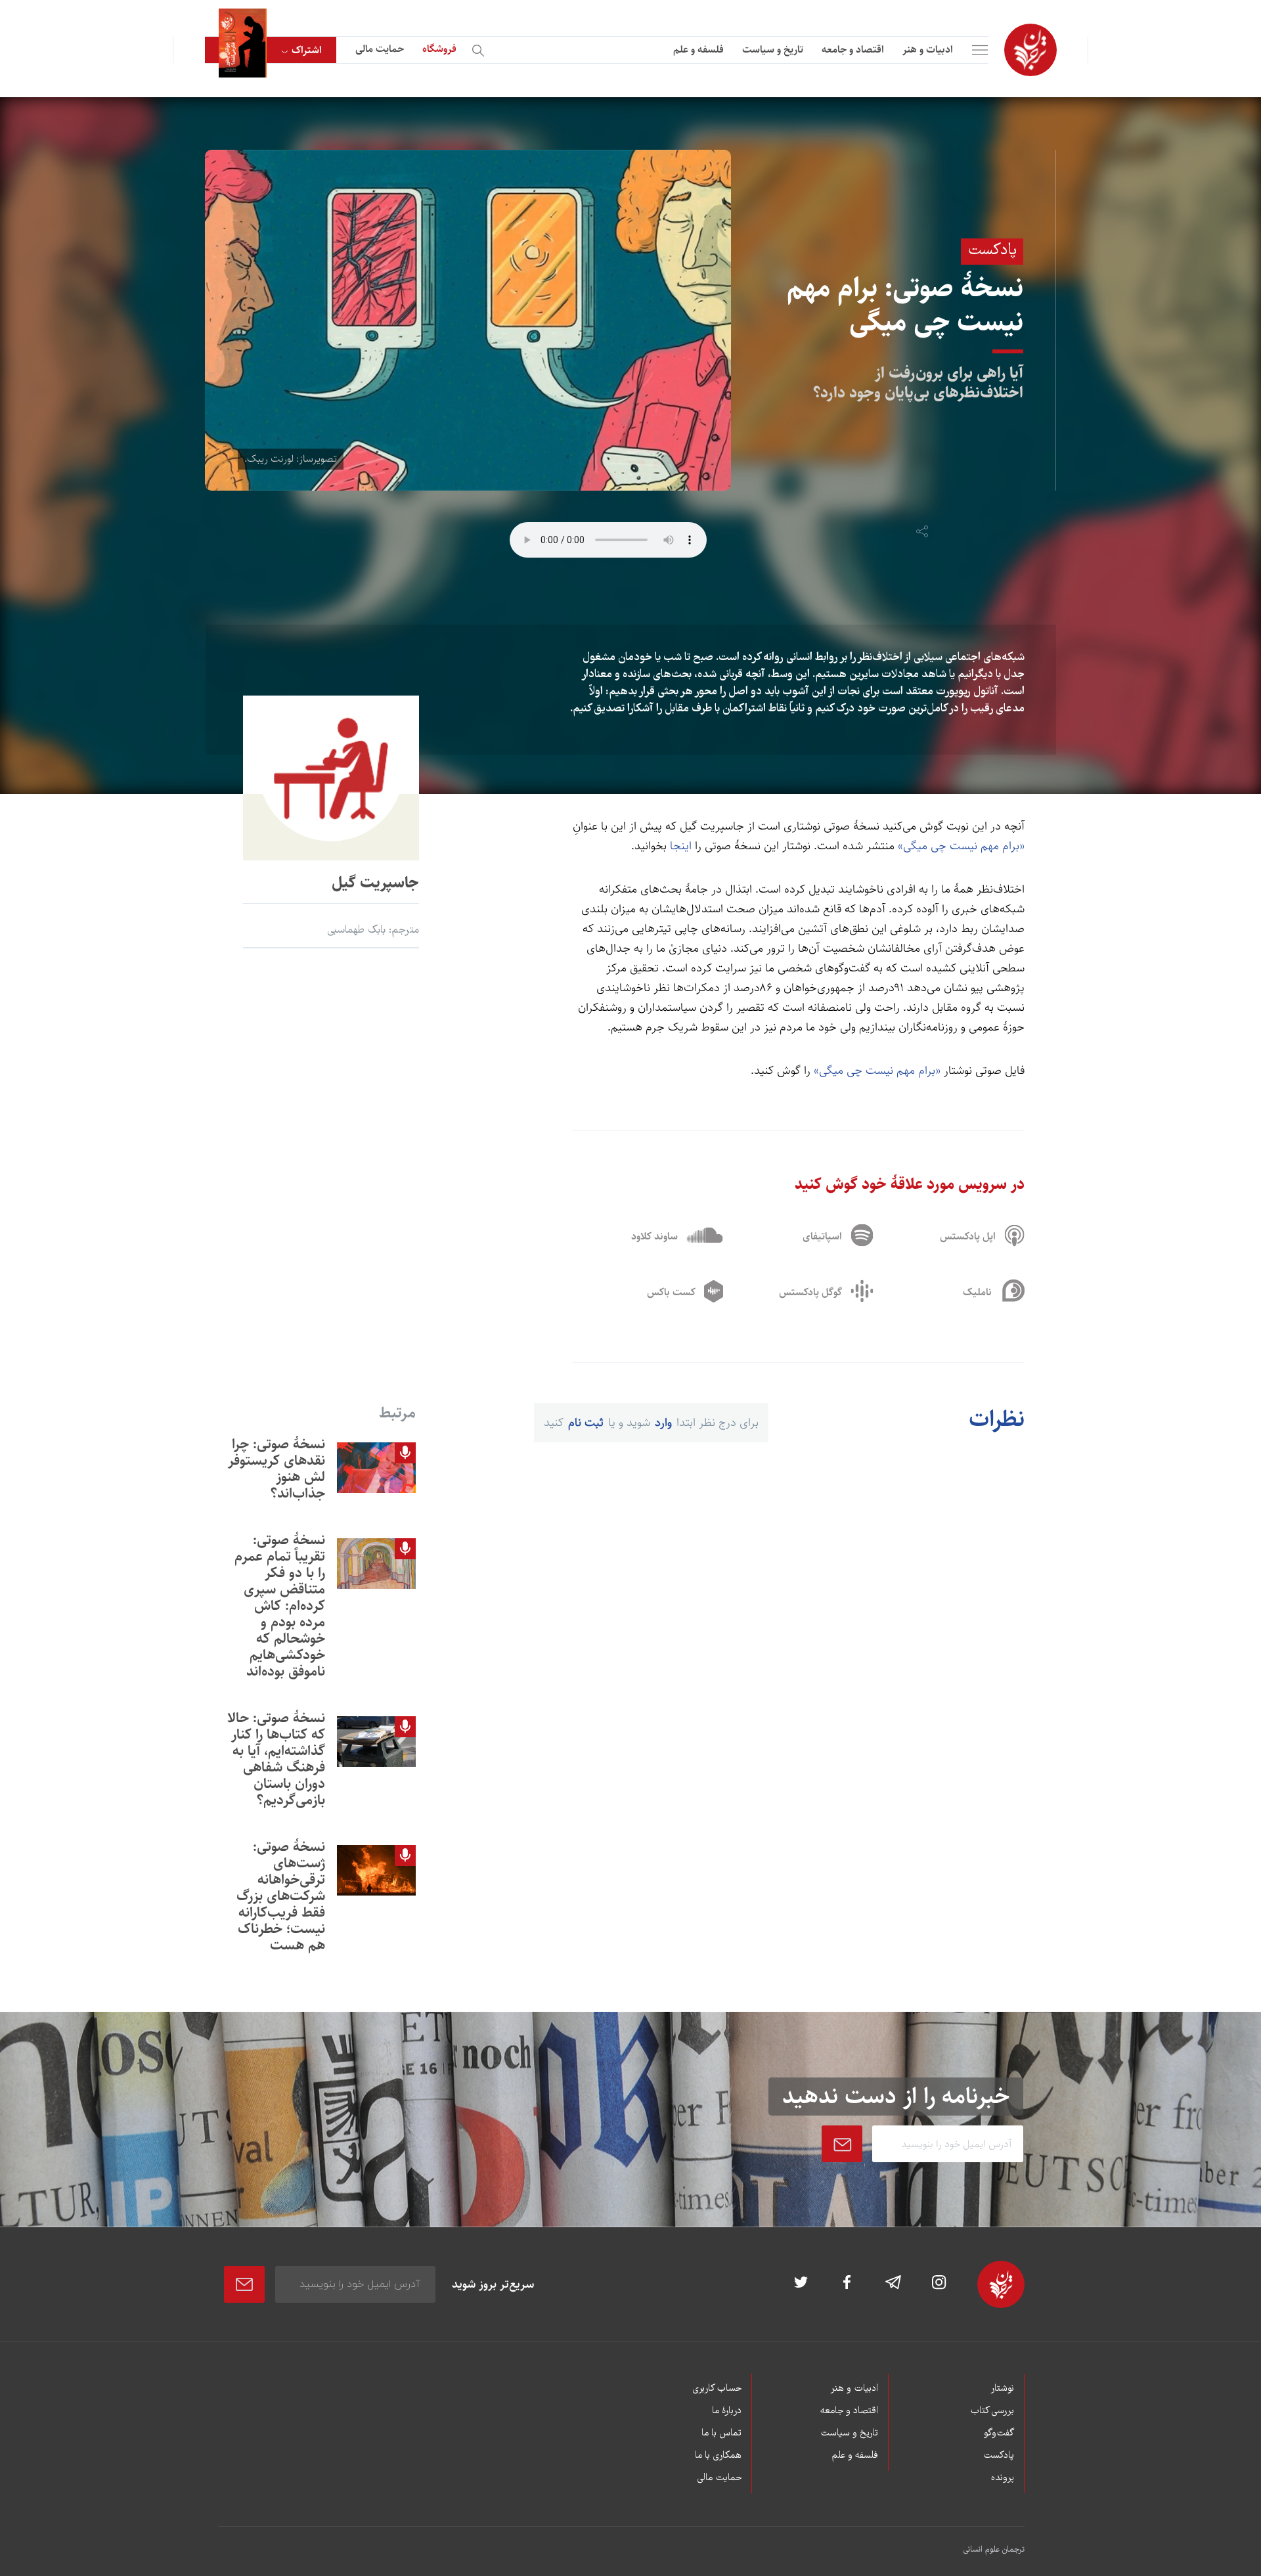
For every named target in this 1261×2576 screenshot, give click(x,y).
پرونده (1003, 2478)
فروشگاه (439, 49)
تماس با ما (721, 2433)
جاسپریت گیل (375, 883)
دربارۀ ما (727, 2411)
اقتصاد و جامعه (853, 50)
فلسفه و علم (698, 50)
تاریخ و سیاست (773, 50)
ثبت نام (586, 1423)
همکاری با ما (718, 2456)
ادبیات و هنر (928, 50)
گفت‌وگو (999, 2433)
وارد (663, 1423)
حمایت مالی (380, 49)
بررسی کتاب (992, 2411)
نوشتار (1002, 2389)
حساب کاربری (717, 2389)
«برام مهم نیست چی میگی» (961, 846)
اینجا (681, 846)
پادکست (999, 2456)
